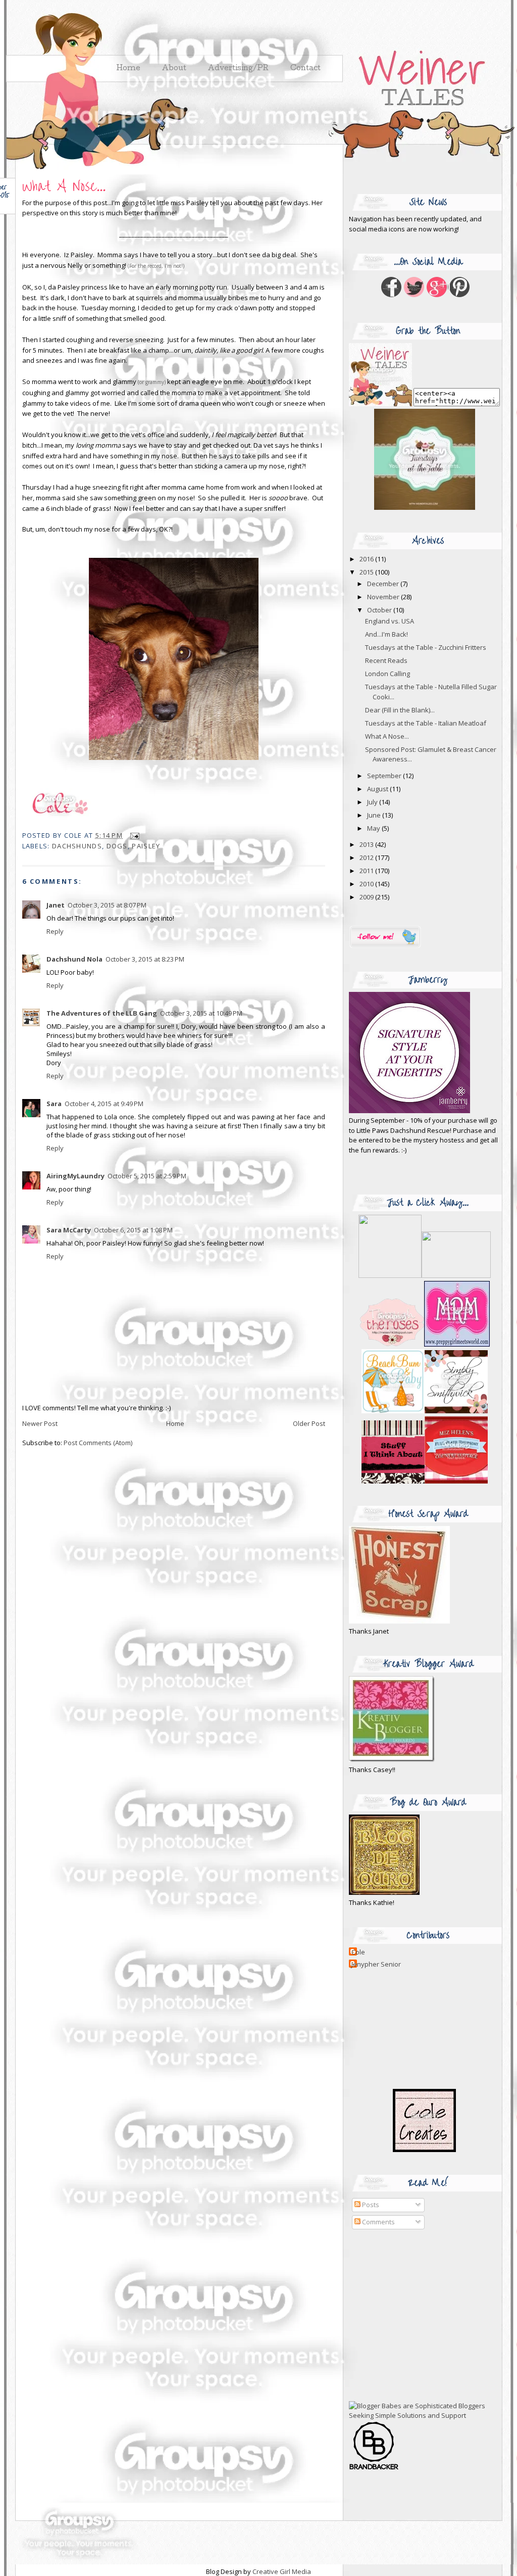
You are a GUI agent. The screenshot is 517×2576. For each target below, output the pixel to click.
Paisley (146, 846)
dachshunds (77, 846)
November (384, 597)
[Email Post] (133, 835)
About (174, 69)
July (373, 802)
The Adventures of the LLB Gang (102, 1013)
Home (175, 1423)
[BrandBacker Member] (374, 2469)
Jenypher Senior (376, 1964)
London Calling (387, 674)
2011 (367, 871)
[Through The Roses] (425, 1344)
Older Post (309, 1423)
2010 (367, 884)
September (385, 776)
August (378, 789)
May (374, 828)
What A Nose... (64, 187)
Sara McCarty (69, 1230)
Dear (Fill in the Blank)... (400, 710)
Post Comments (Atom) (98, 1443)
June (375, 815)
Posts (370, 2205)
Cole (358, 1952)
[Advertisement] (412, 2315)
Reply (55, 931)
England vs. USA (390, 621)
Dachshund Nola (74, 959)
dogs (117, 846)
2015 (367, 572)
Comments (378, 2222)
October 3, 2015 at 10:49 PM (201, 1013)
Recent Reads (386, 660)
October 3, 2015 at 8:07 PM (107, 905)
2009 (367, 897)
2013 (367, 844)
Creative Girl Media (282, 2571)
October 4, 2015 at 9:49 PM (104, 1104)
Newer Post (40, 1423)
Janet (56, 905)
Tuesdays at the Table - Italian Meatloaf (426, 723)
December (384, 584)
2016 (367, 559)
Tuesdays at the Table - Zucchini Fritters (426, 647)
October (380, 610)
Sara (54, 1104)
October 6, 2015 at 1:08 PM (133, 1230)
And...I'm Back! (386, 634)
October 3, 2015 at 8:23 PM (145, 959)
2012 (367, 857)
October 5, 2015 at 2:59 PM (147, 1176)
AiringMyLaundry (75, 1176)
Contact (305, 69)
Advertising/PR (238, 69)
